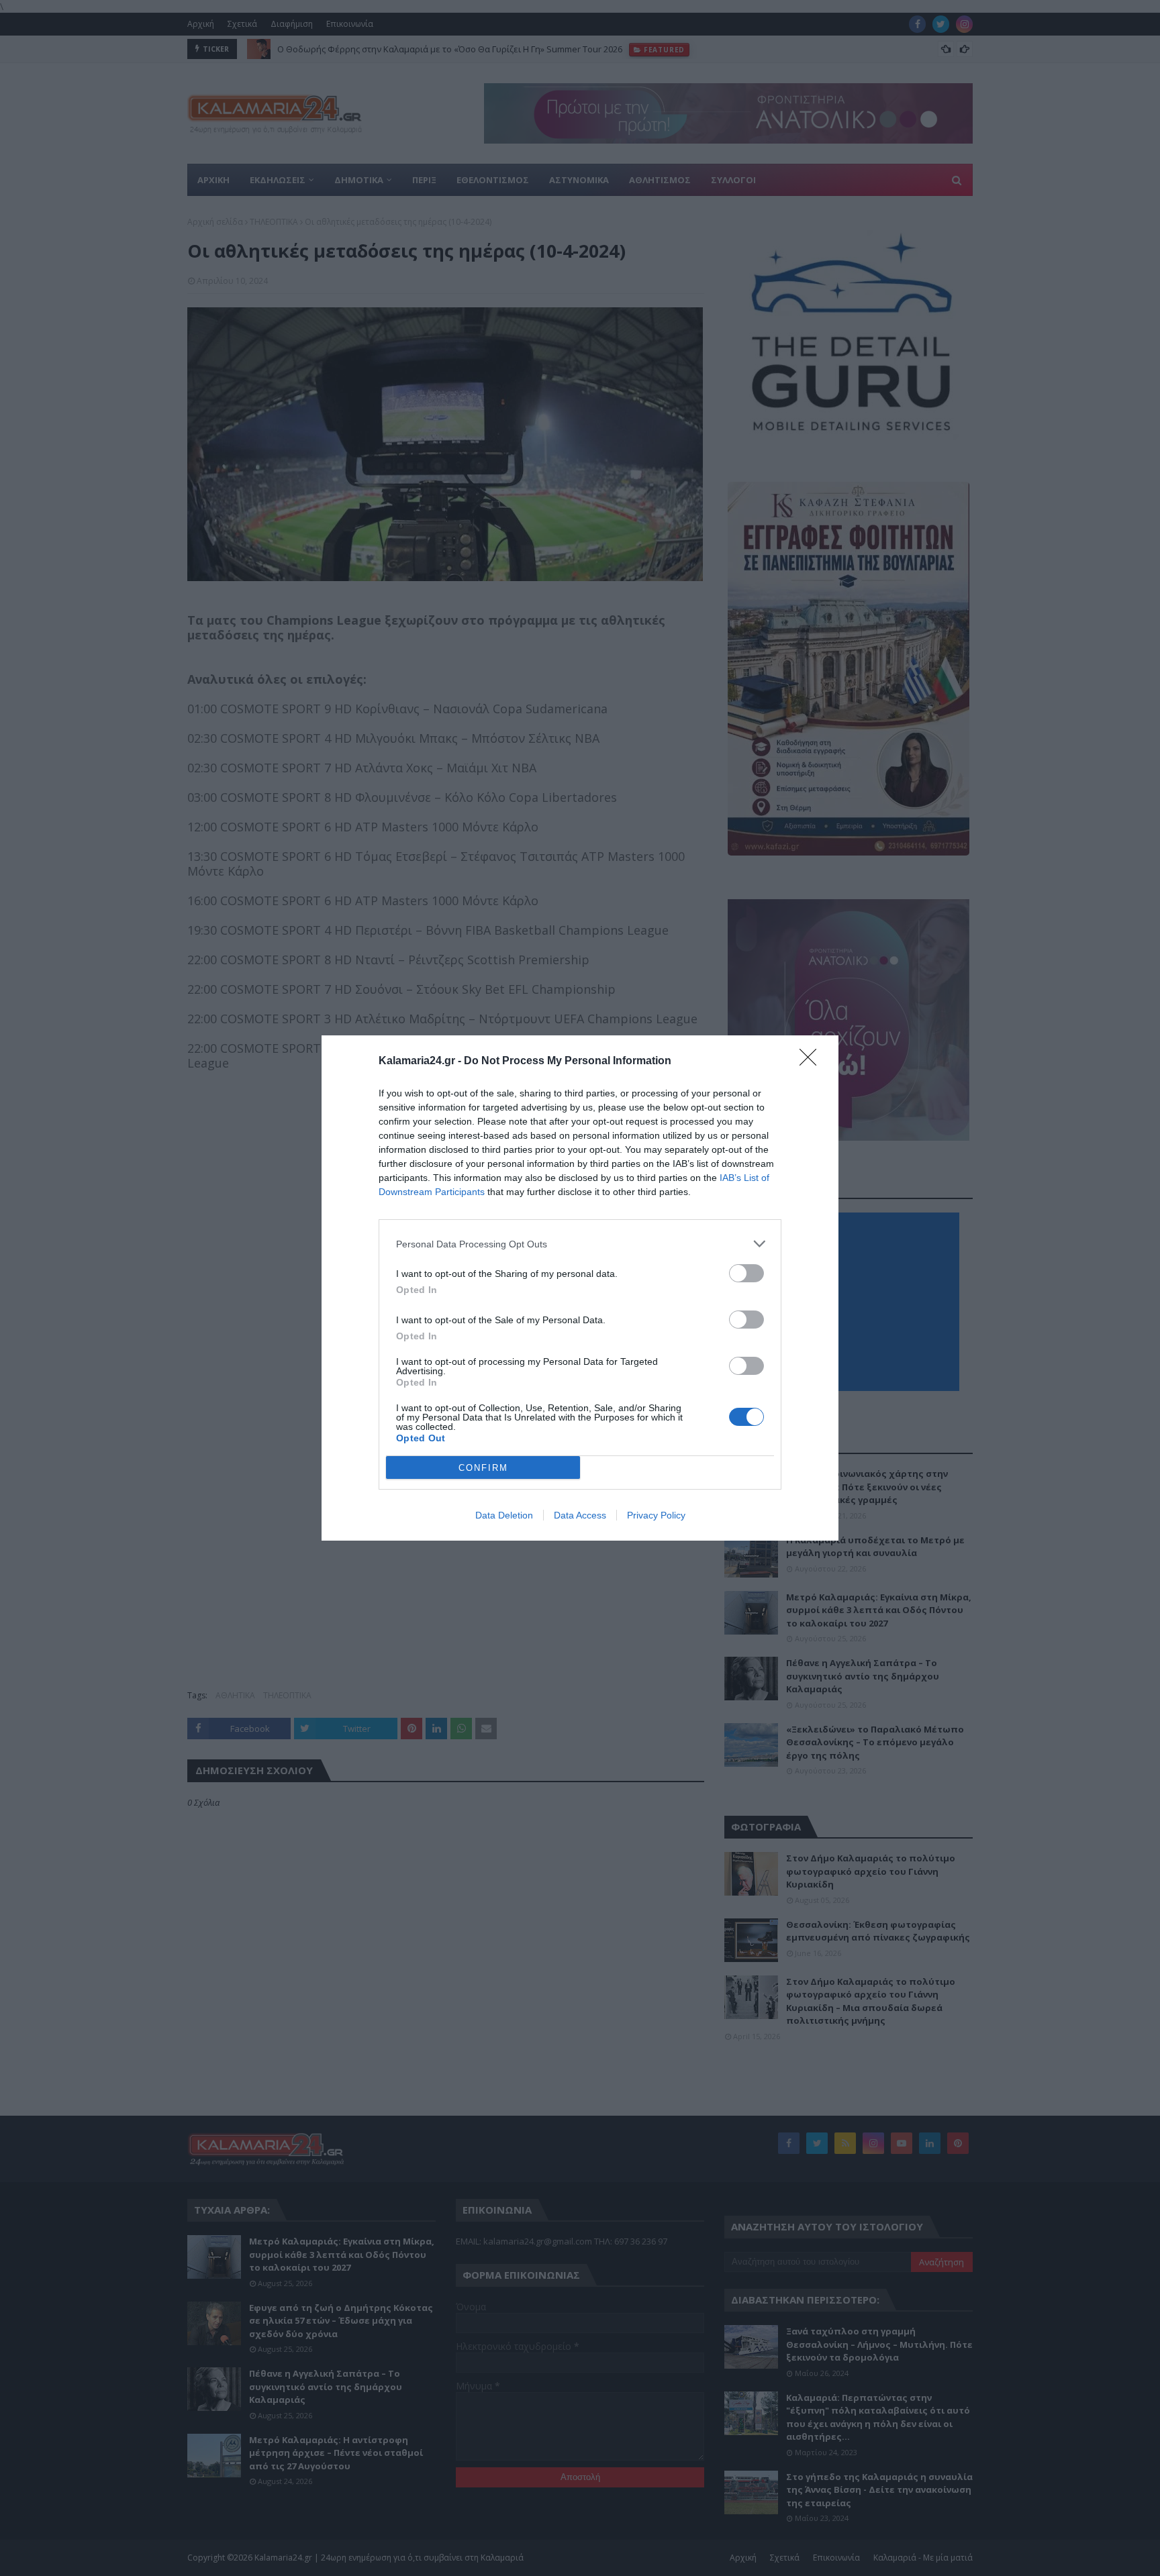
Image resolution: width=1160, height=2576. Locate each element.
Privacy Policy (656, 1515)
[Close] (812, 1062)
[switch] (746, 1273)
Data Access (580, 1515)
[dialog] (580, 1288)
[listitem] (580, 1244)
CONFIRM (483, 1468)
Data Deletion (504, 1515)
